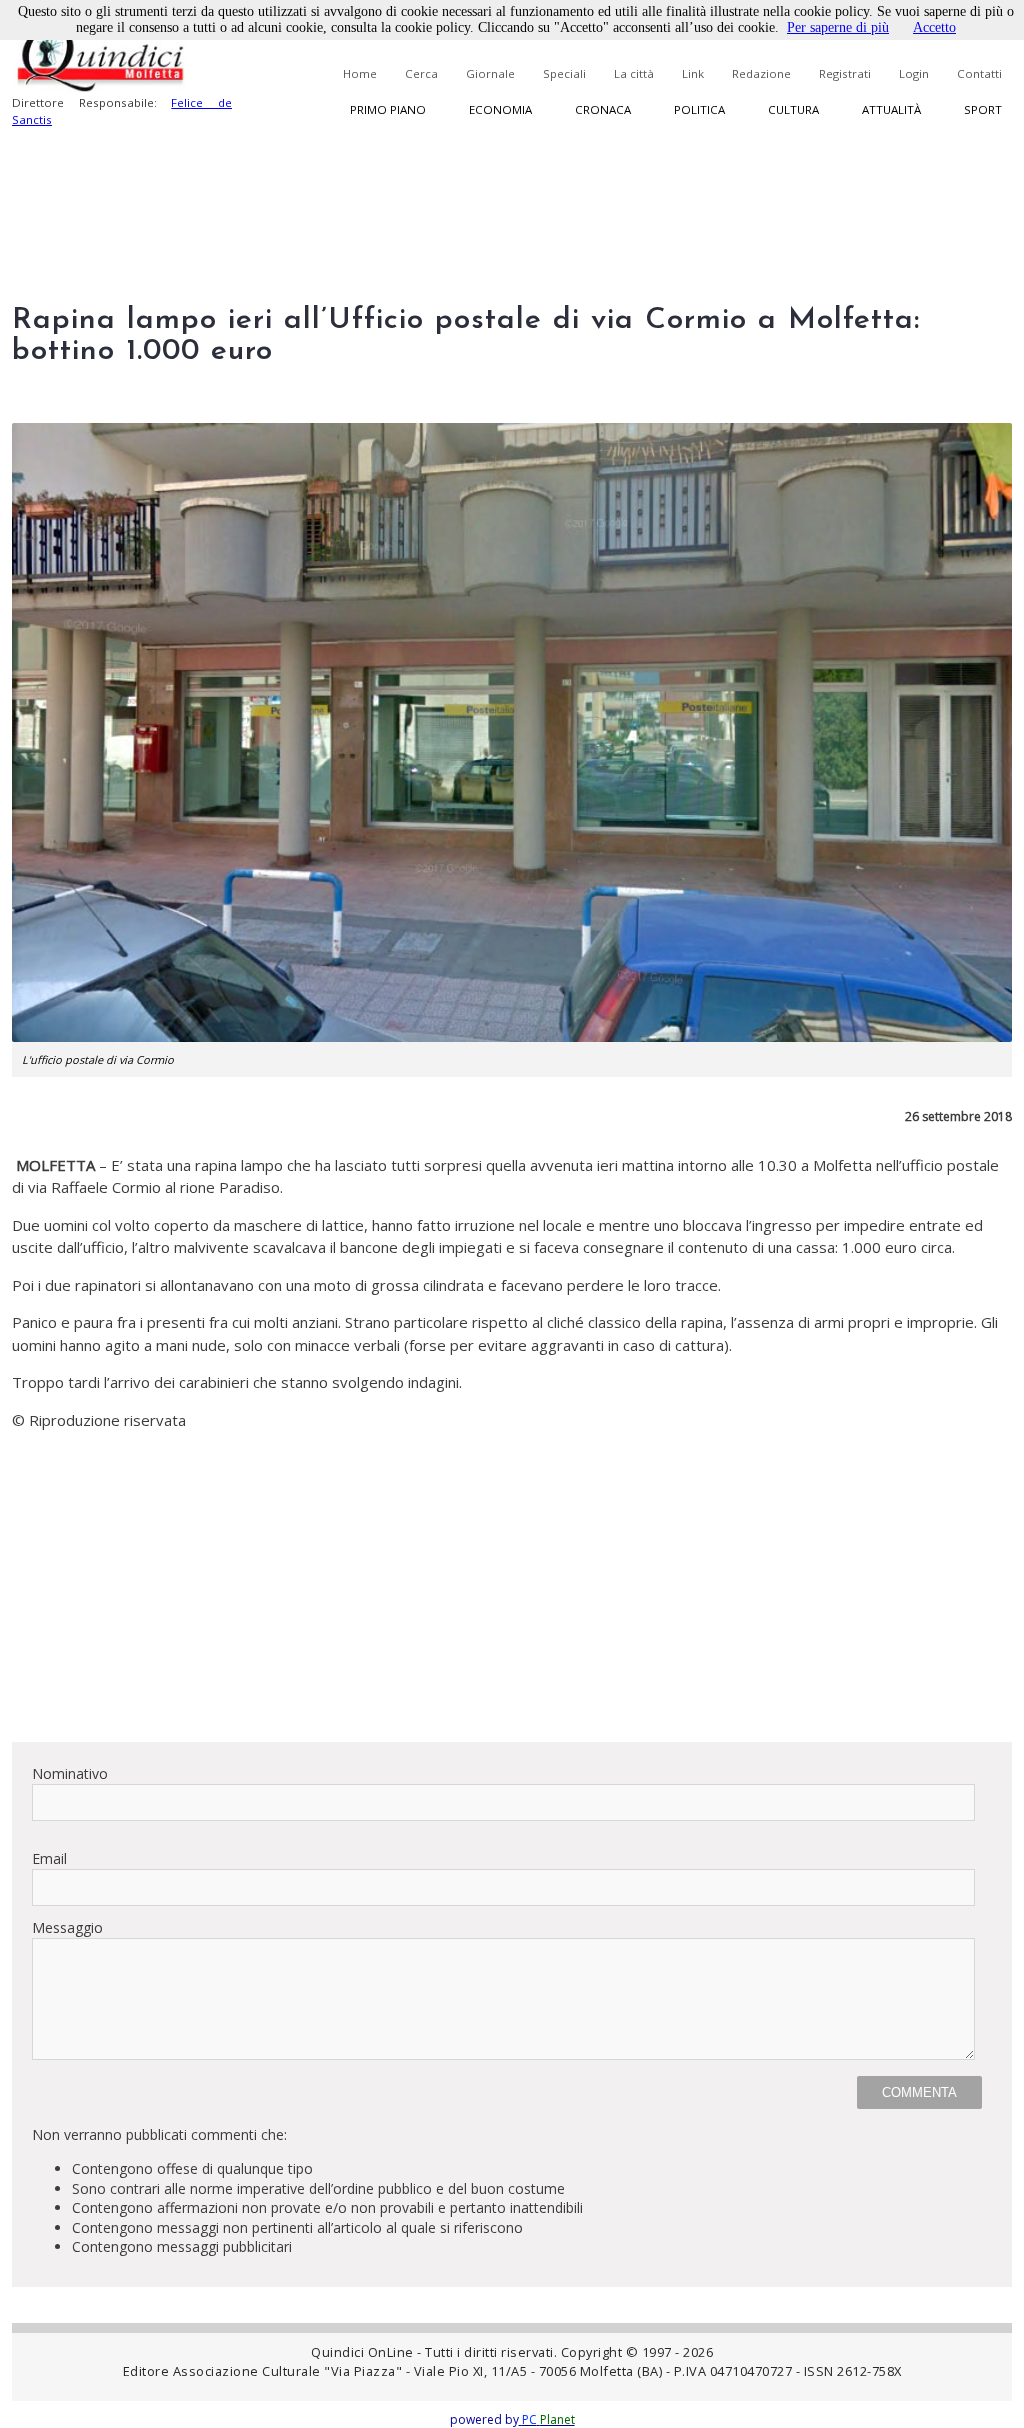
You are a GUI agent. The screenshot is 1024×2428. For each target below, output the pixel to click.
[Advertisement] (512, 1586)
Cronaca (603, 109)
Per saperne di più (838, 27)
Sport (983, 109)
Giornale (490, 73)
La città (634, 73)
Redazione (761, 73)
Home (360, 73)
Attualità (891, 109)
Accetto (934, 27)
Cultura (793, 109)
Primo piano (388, 109)
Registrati (845, 73)
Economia (500, 109)
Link (693, 73)
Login (914, 73)
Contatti (979, 73)
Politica (699, 109)
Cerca (421, 73)
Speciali (564, 73)
